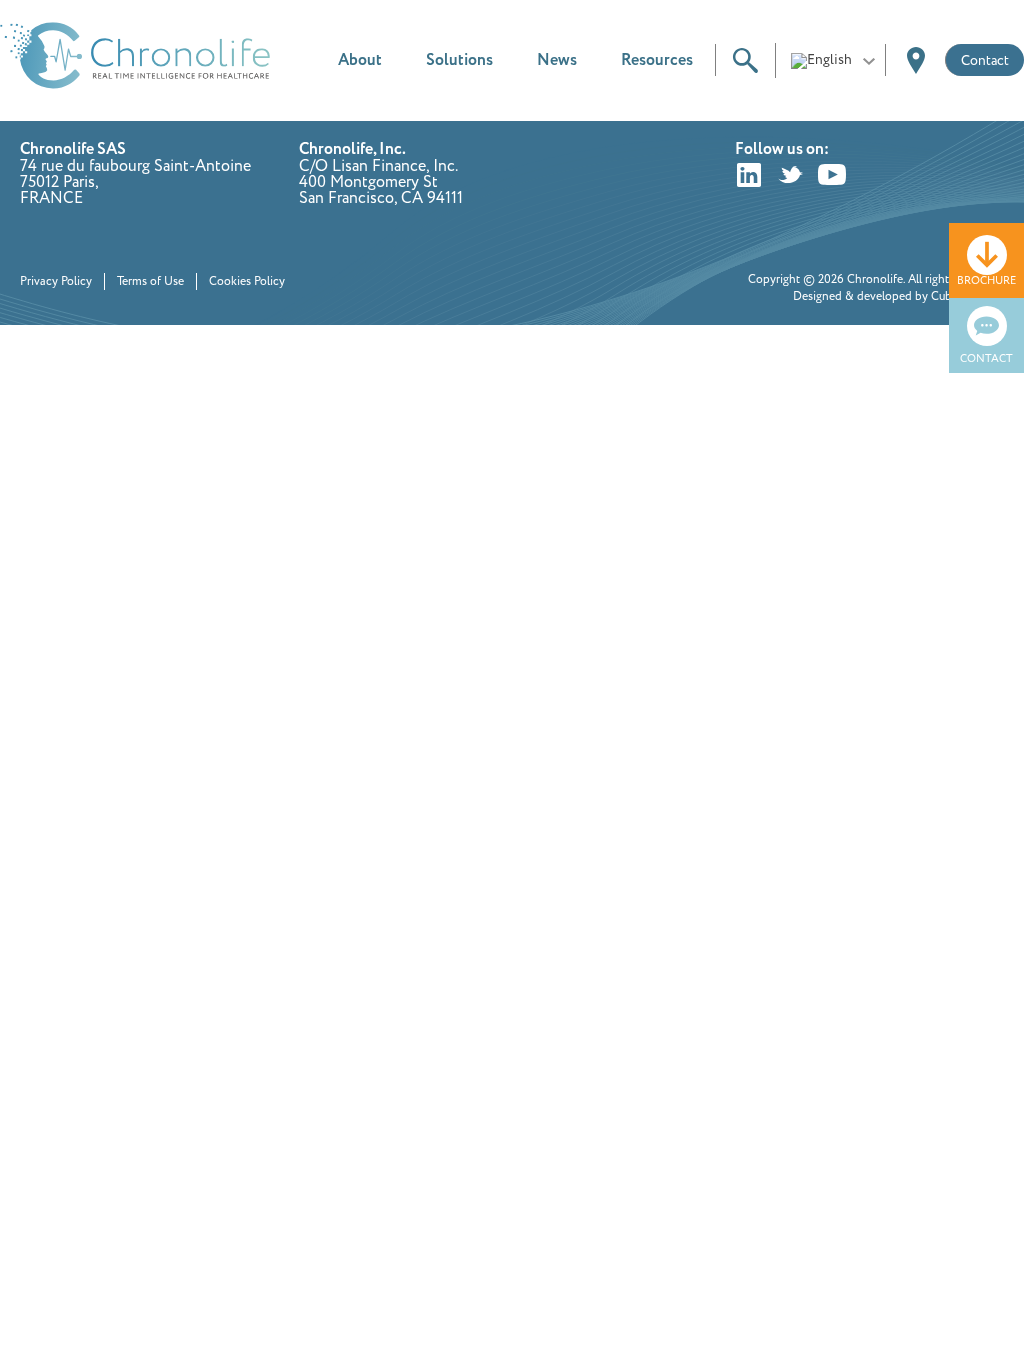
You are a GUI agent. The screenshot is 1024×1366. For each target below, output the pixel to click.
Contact (985, 60)
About (360, 60)
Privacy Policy (56, 281)
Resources (657, 60)
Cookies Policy (247, 281)
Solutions (459, 60)
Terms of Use (150, 281)
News (557, 60)
